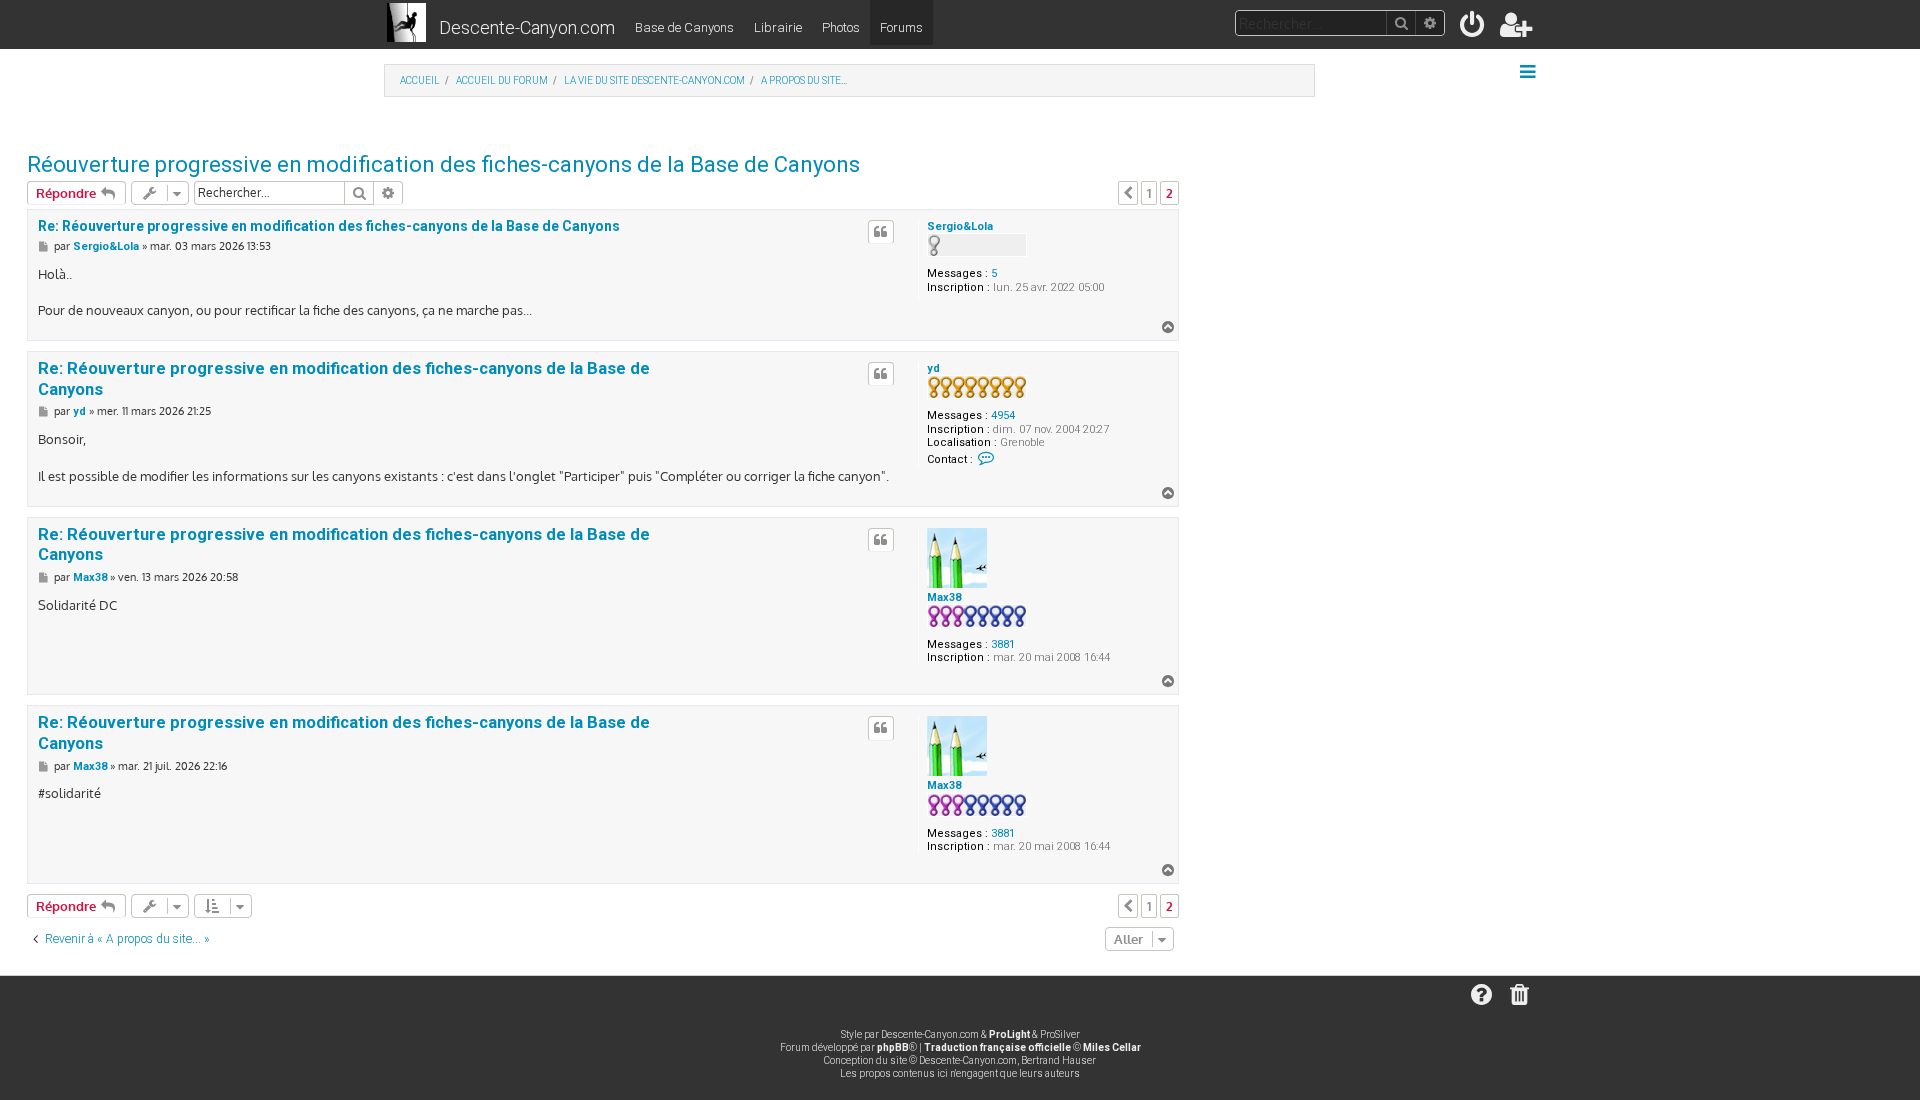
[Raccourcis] (1529, 72)
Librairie (778, 27)
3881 (1003, 644)
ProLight (1009, 1034)
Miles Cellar (1112, 1047)
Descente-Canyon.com (527, 27)
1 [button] (1149, 193)
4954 (1003, 415)
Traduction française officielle (997, 1047)
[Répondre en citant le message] (881, 232)
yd (933, 368)
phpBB (893, 1047)
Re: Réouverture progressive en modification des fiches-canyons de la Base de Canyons (329, 226)
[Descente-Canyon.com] (406, 24)
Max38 (944, 597)
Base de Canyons (684, 27)
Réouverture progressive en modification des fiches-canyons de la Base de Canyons (443, 164)
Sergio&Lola (960, 226)
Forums (901, 27)
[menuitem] (1473, 28)
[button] (1128, 193)
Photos (841, 27)
